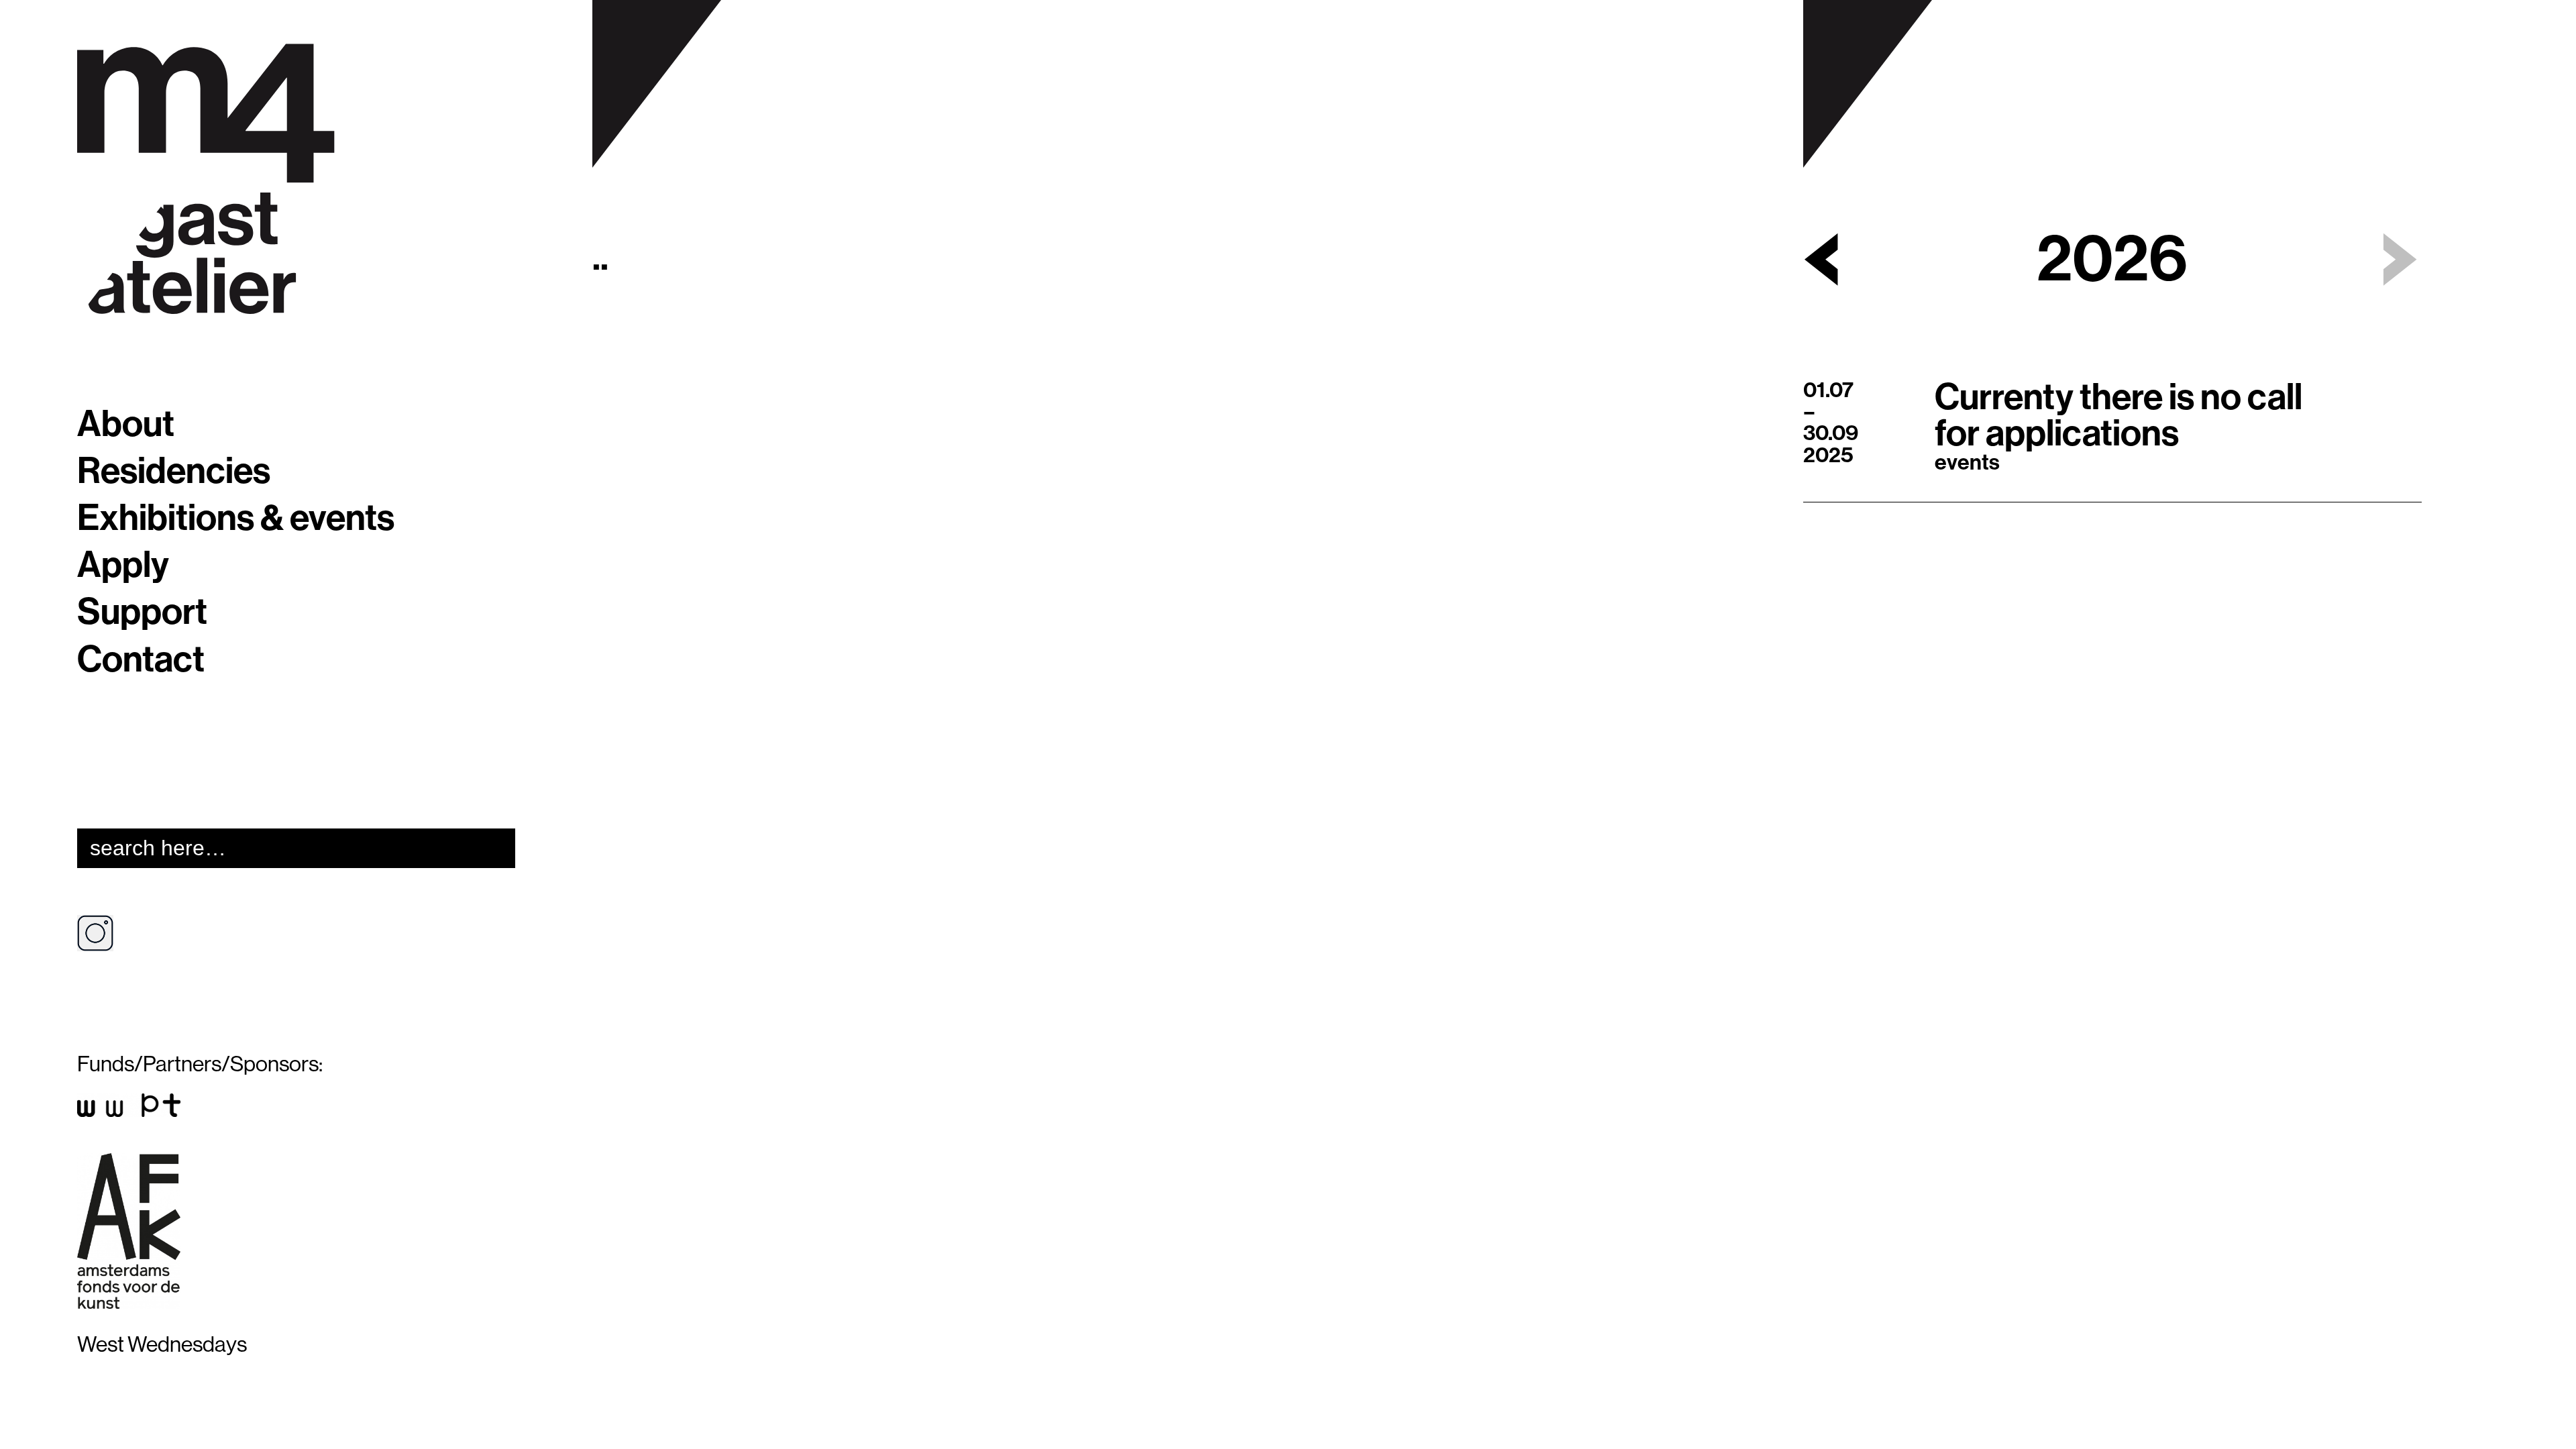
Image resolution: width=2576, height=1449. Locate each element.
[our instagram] (105, 940)
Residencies (174, 472)
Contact (141, 660)
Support (142, 612)
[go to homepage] (206, 179)
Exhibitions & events (236, 519)
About (126, 425)
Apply (123, 566)
